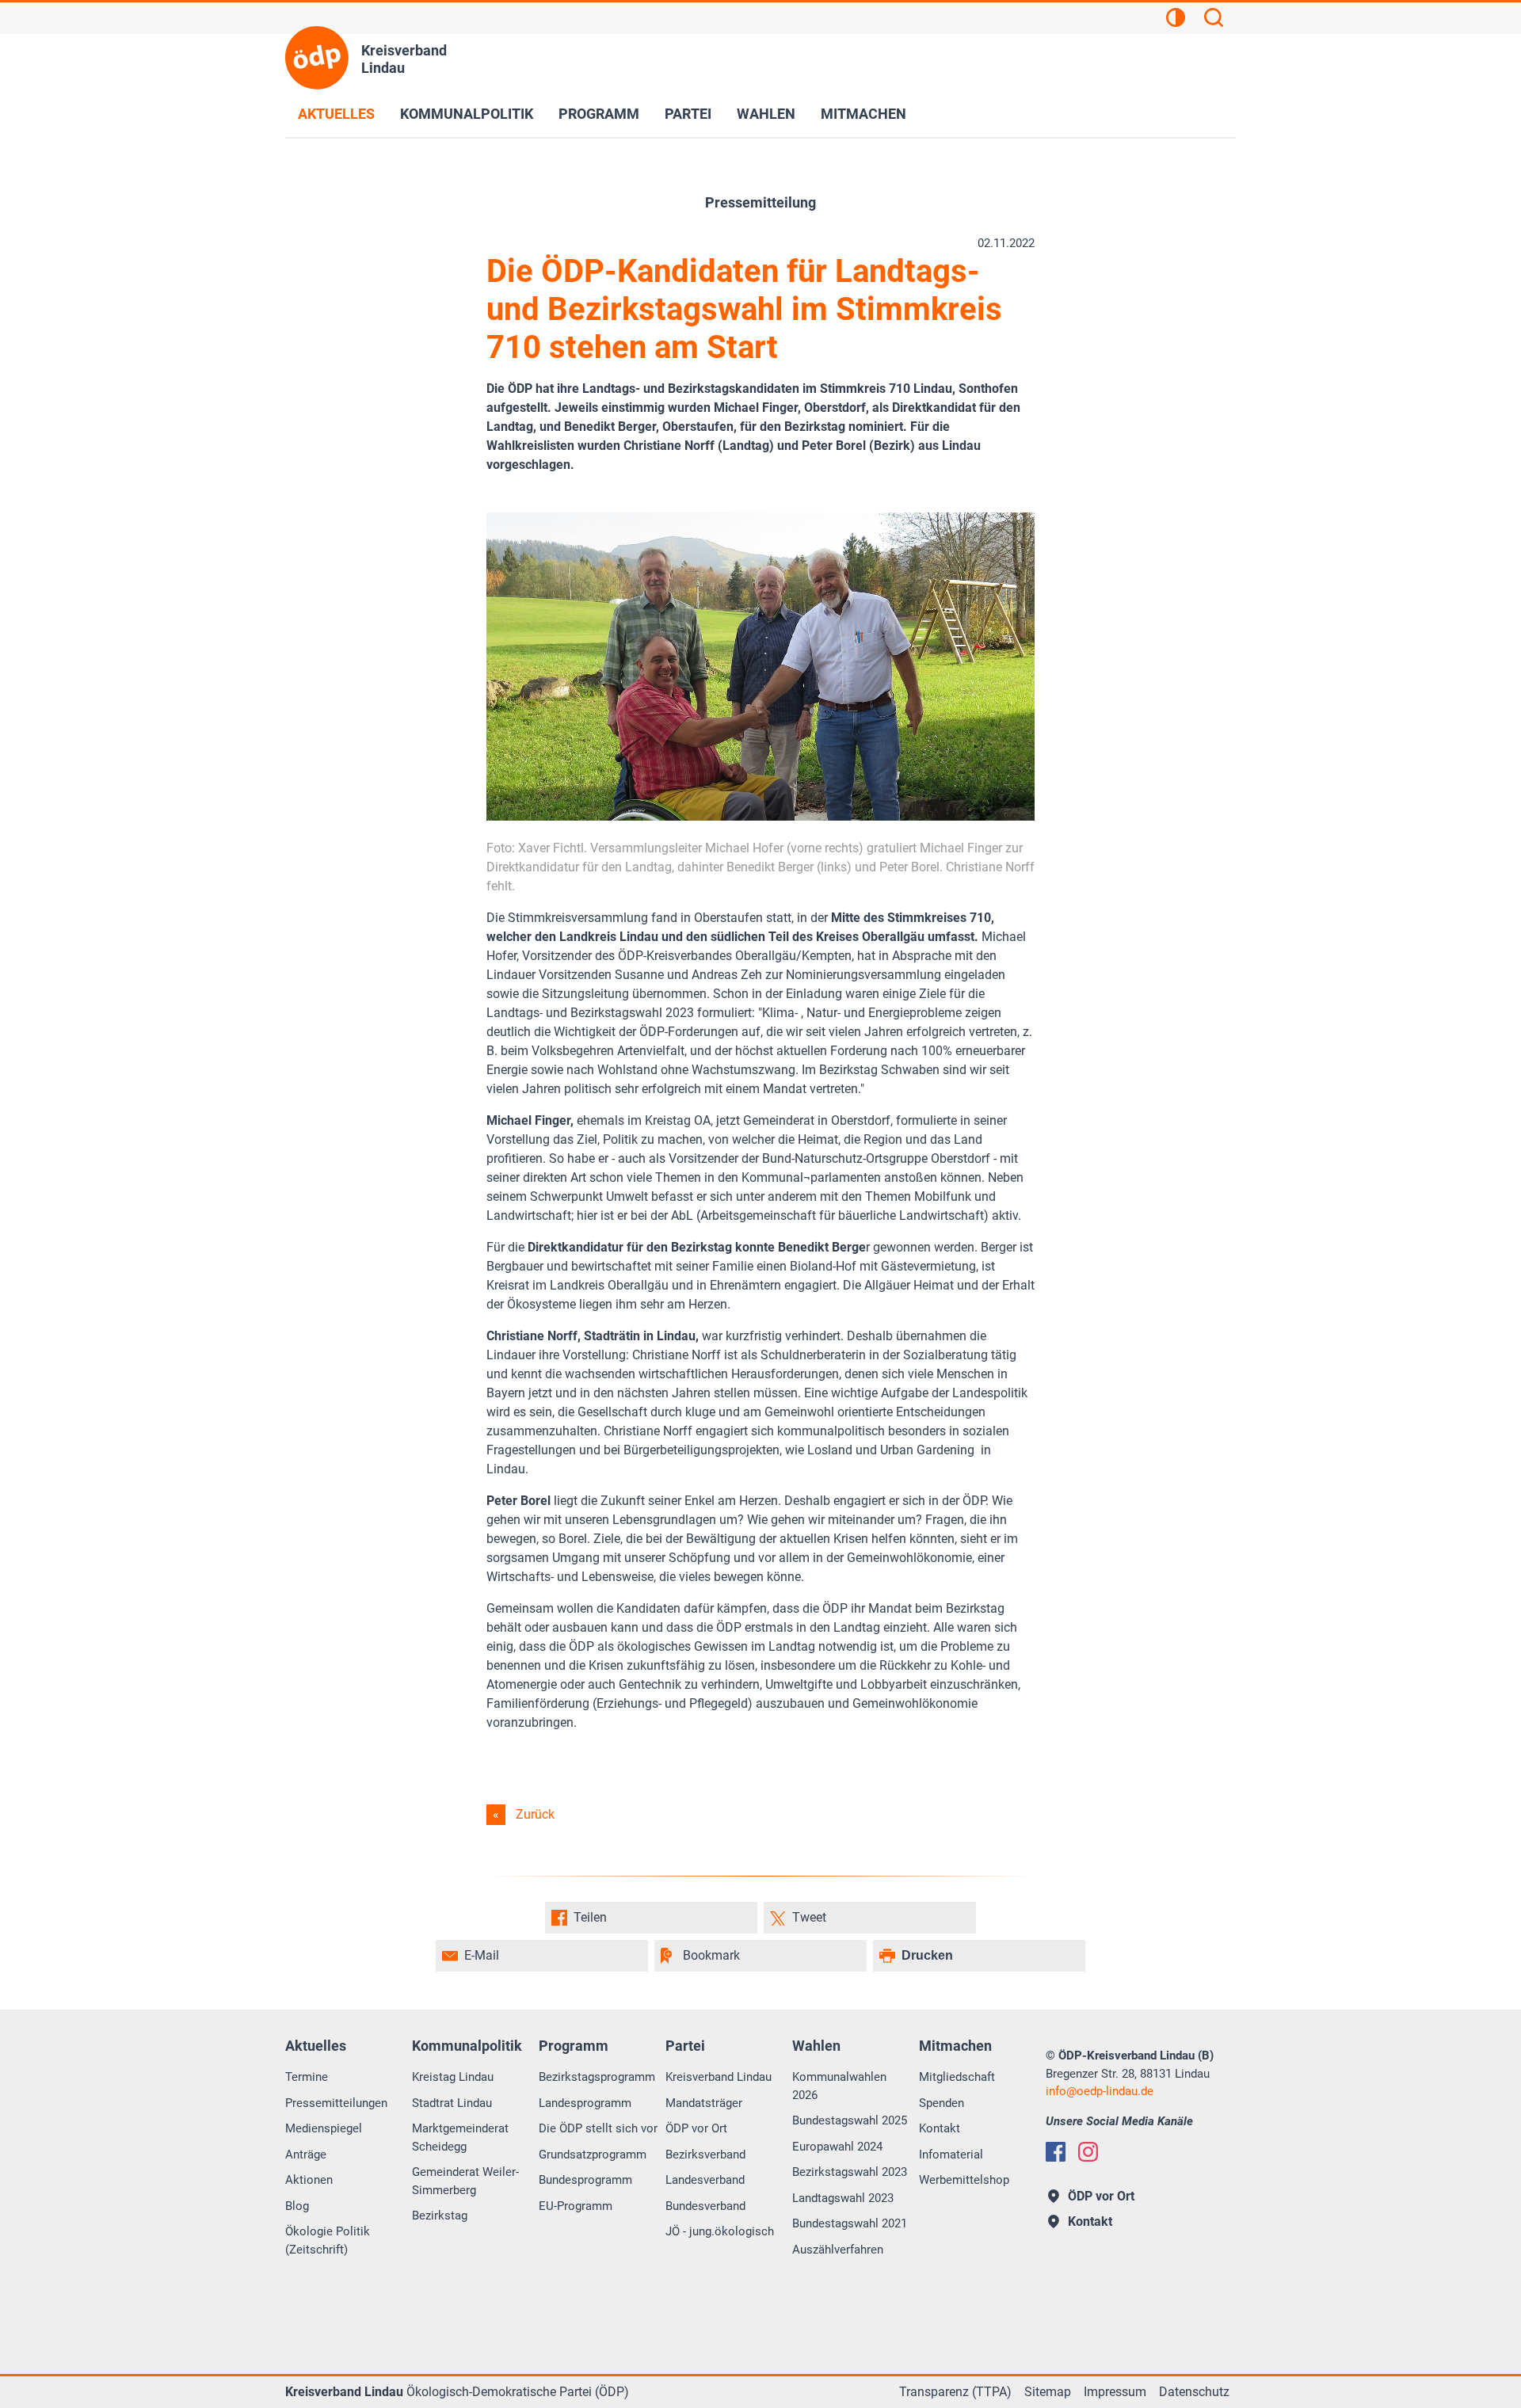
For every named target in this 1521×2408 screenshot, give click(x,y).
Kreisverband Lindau (719, 2077)
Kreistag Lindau (453, 2077)
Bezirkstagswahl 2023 (850, 2172)
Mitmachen (863, 114)
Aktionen (309, 2180)
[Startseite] (317, 58)
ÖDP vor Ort (696, 2128)
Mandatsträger (704, 2103)
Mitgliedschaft (957, 2077)
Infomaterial (951, 2155)
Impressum (1115, 2392)
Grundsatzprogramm (593, 2155)
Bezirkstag (440, 2216)
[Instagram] (1088, 2152)
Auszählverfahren (838, 2250)
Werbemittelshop (964, 2180)
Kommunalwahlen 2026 (839, 2086)
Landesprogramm (585, 2103)
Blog (297, 2206)
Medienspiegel (324, 2128)
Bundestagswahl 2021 (850, 2223)
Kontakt (940, 2128)
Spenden (942, 2103)
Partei (688, 114)
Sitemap (1048, 2392)
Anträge (306, 2155)
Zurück (535, 1814)
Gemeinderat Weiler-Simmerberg (465, 2181)
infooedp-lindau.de (1100, 2091)
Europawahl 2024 (837, 2147)
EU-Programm (576, 2206)
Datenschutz (1194, 2392)
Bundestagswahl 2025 (850, 2120)
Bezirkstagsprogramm (597, 2077)
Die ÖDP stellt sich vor (598, 2128)
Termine (307, 2077)
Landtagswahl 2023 (843, 2198)
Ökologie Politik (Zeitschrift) (328, 2240)
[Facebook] (1056, 2152)
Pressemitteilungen (336, 2103)
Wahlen (766, 114)
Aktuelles (336, 114)
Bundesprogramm (585, 2180)
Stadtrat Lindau (452, 2103)
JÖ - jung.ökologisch (720, 2231)
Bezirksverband (705, 2155)
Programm (599, 114)
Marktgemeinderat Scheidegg (460, 2137)
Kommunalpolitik (467, 114)
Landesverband (705, 2180)
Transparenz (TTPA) (955, 2392)
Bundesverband (705, 2206)
